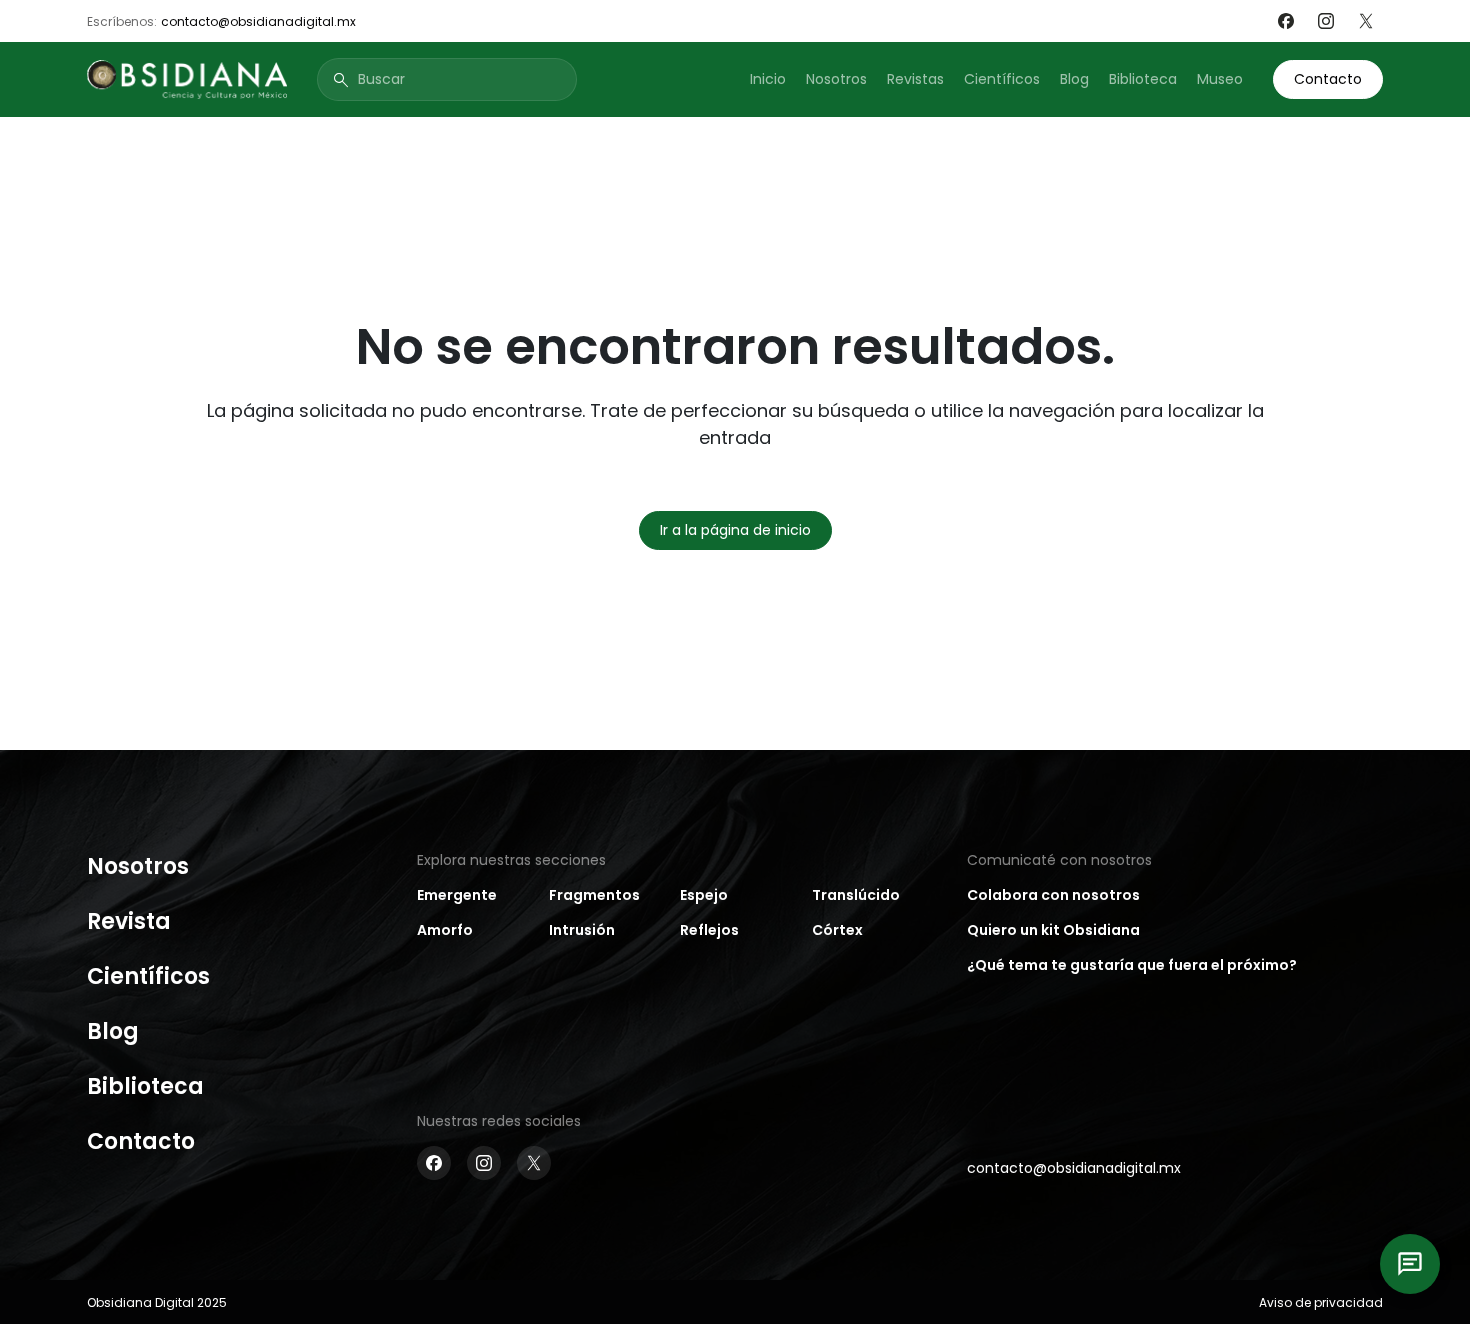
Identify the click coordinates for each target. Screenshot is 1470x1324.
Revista (129, 921)
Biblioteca (1143, 79)
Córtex (837, 930)
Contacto (1328, 79)
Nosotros (836, 79)
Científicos (1002, 79)
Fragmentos (594, 895)
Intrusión (582, 930)
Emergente (457, 895)
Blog (1074, 79)
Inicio (768, 79)
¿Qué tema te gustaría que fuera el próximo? (1132, 965)
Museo (1220, 79)
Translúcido (856, 895)
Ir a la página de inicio (735, 530)
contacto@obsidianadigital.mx (258, 21)
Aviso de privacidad (1321, 1302)
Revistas (915, 79)
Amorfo (445, 930)
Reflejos (709, 930)
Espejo (704, 895)
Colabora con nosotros (1053, 895)
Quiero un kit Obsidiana (1053, 930)
